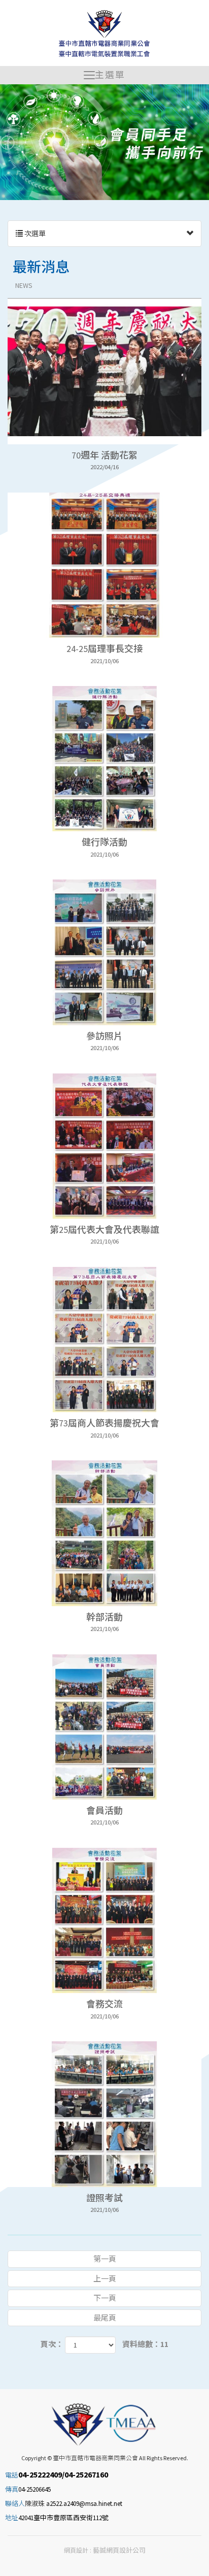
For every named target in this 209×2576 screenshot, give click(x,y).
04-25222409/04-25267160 (63, 2474)
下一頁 (105, 2298)
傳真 (12, 2489)
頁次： (52, 2344)
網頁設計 (76, 2550)
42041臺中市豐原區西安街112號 (63, 2518)
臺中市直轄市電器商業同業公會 (105, 34)
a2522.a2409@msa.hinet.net (84, 2504)
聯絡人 (15, 2504)
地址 (12, 2518)
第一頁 (105, 2259)
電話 (12, 2475)
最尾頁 (105, 2318)
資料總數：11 (145, 2344)
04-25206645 (34, 2489)
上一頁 (105, 2279)
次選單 (34, 234)
